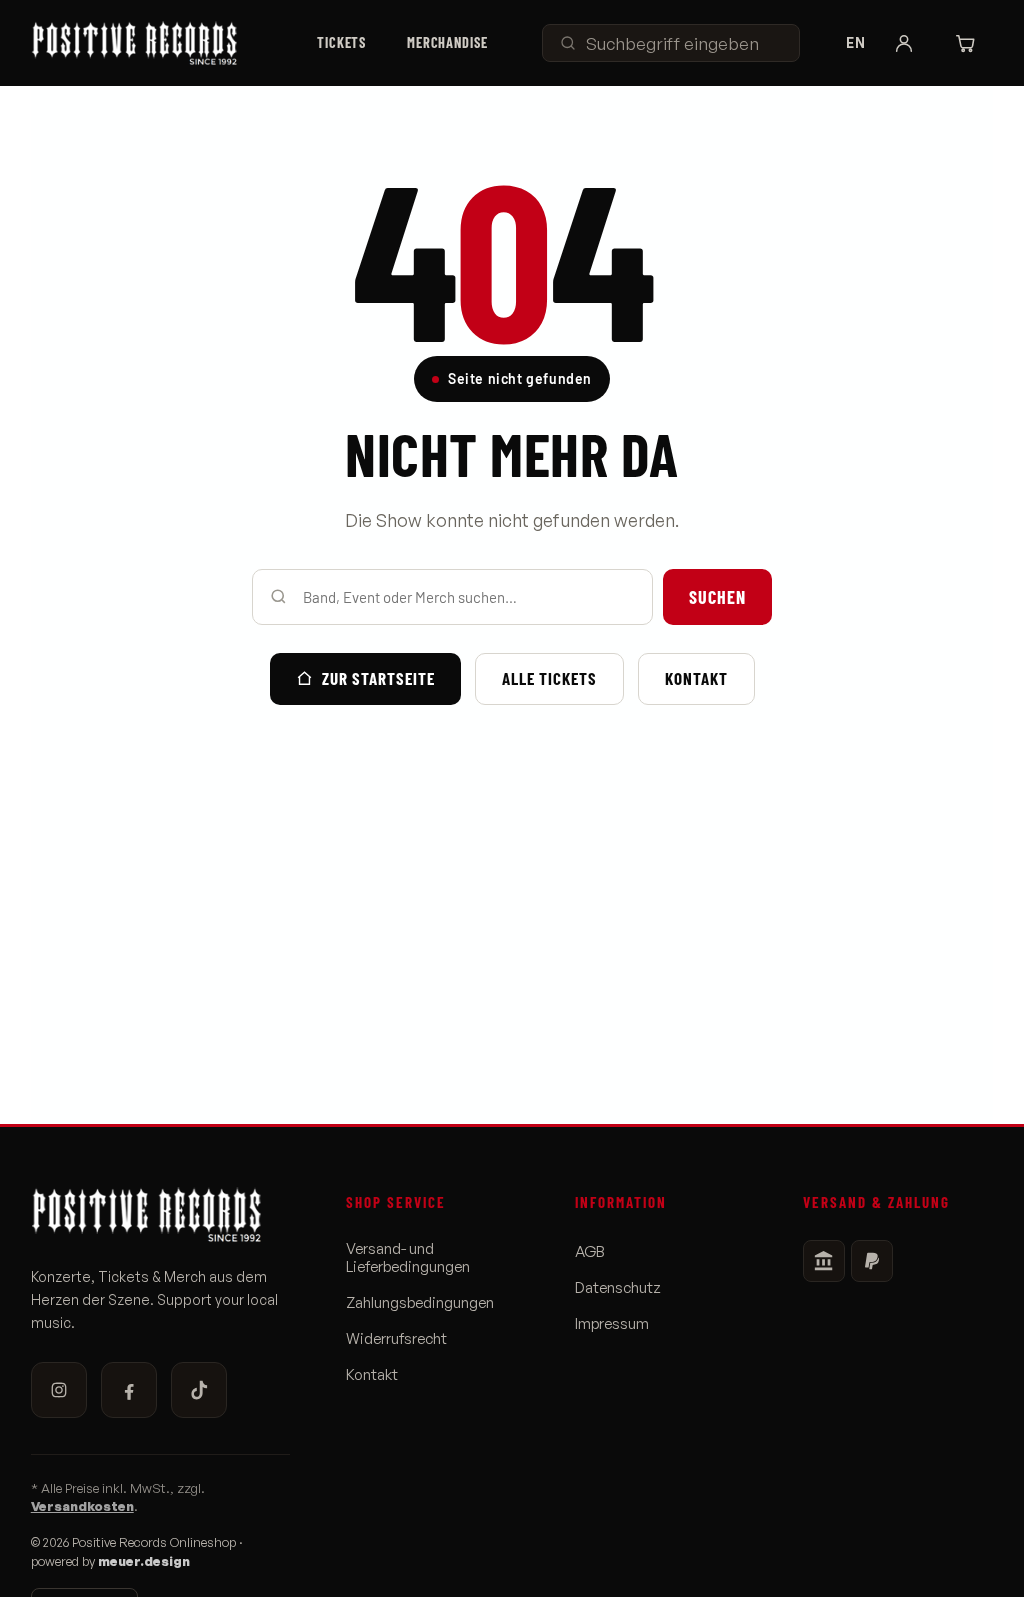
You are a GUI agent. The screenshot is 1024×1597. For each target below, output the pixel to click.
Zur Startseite (378, 678)
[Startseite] (147, 43)
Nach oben (954, 1564)
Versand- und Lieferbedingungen (408, 1258)
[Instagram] (59, 1390)
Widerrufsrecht (396, 1339)
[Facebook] (129, 1390)
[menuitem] (342, 43)
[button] (904, 43)
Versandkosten (82, 1506)
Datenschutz (618, 1288)
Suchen (717, 597)
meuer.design (144, 1561)
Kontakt (696, 678)
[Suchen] (568, 43)
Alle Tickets (549, 678)
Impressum (612, 1324)
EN (855, 43)
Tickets (341, 42)
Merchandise (447, 42)
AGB (590, 1252)
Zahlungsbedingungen (420, 1303)
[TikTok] (199, 1390)
